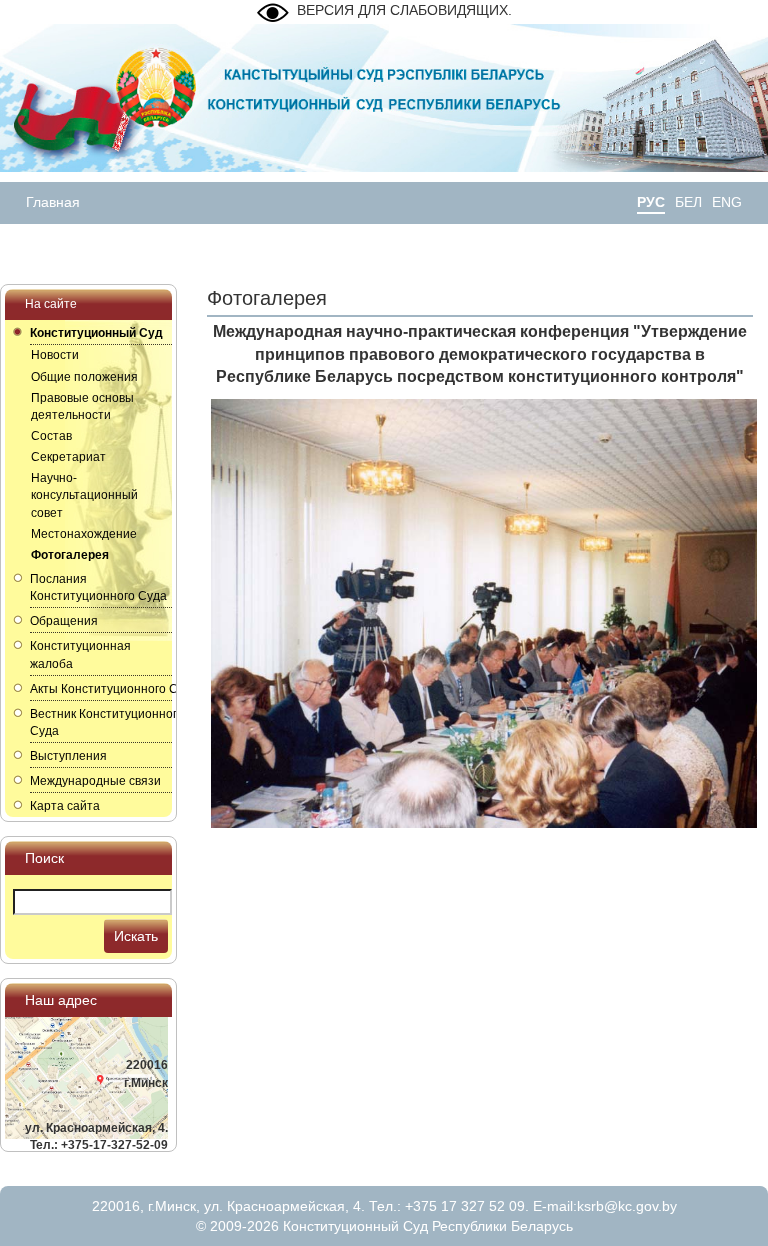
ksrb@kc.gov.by (627, 1206)
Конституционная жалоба (80, 654)
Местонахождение (84, 534)
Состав (51, 436)
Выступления (68, 756)
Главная (53, 202)
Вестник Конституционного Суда (101, 722)
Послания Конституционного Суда (98, 587)
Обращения (64, 621)
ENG (727, 202)
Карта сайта (65, 806)
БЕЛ (688, 202)
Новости (55, 355)
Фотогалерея (70, 555)
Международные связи (95, 781)
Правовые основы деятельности (82, 406)
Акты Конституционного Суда (101, 689)
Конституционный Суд (96, 333)
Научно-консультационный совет (84, 495)
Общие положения (84, 377)
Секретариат (68, 457)
